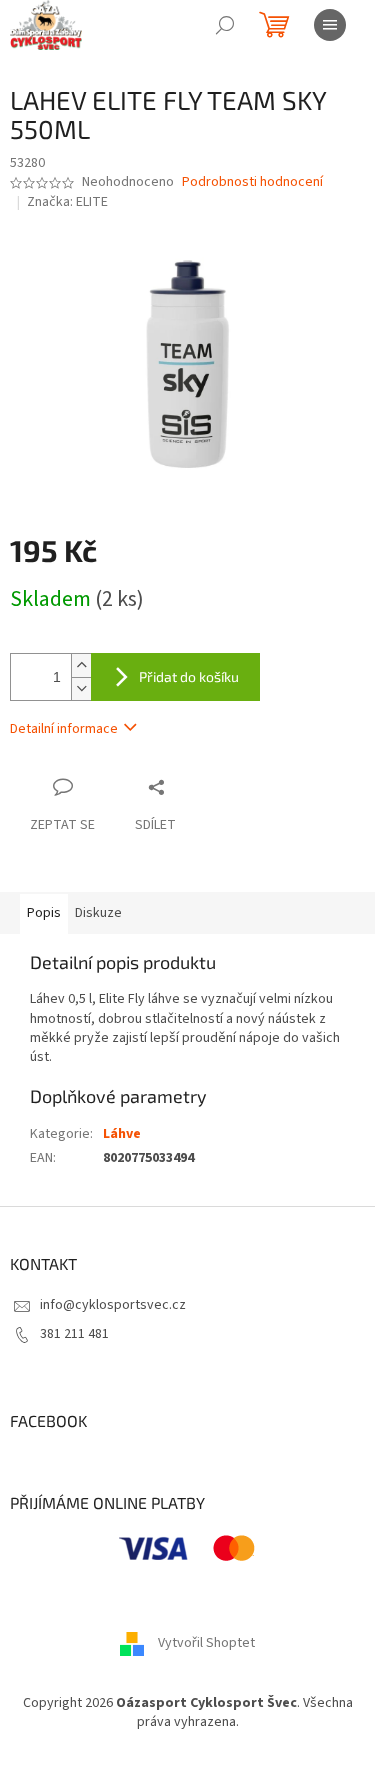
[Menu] (330, 25)
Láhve (122, 1134)
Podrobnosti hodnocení (252, 182)
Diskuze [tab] (98, 913)
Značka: (67, 202)
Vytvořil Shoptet (206, 1643)
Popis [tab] (44, 913)
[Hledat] (225, 25)
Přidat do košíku (189, 676)
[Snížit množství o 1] (81, 688)
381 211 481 (74, 1334)
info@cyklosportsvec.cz (113, 1305)
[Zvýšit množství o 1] (81, 665)
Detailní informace (64, 729)
